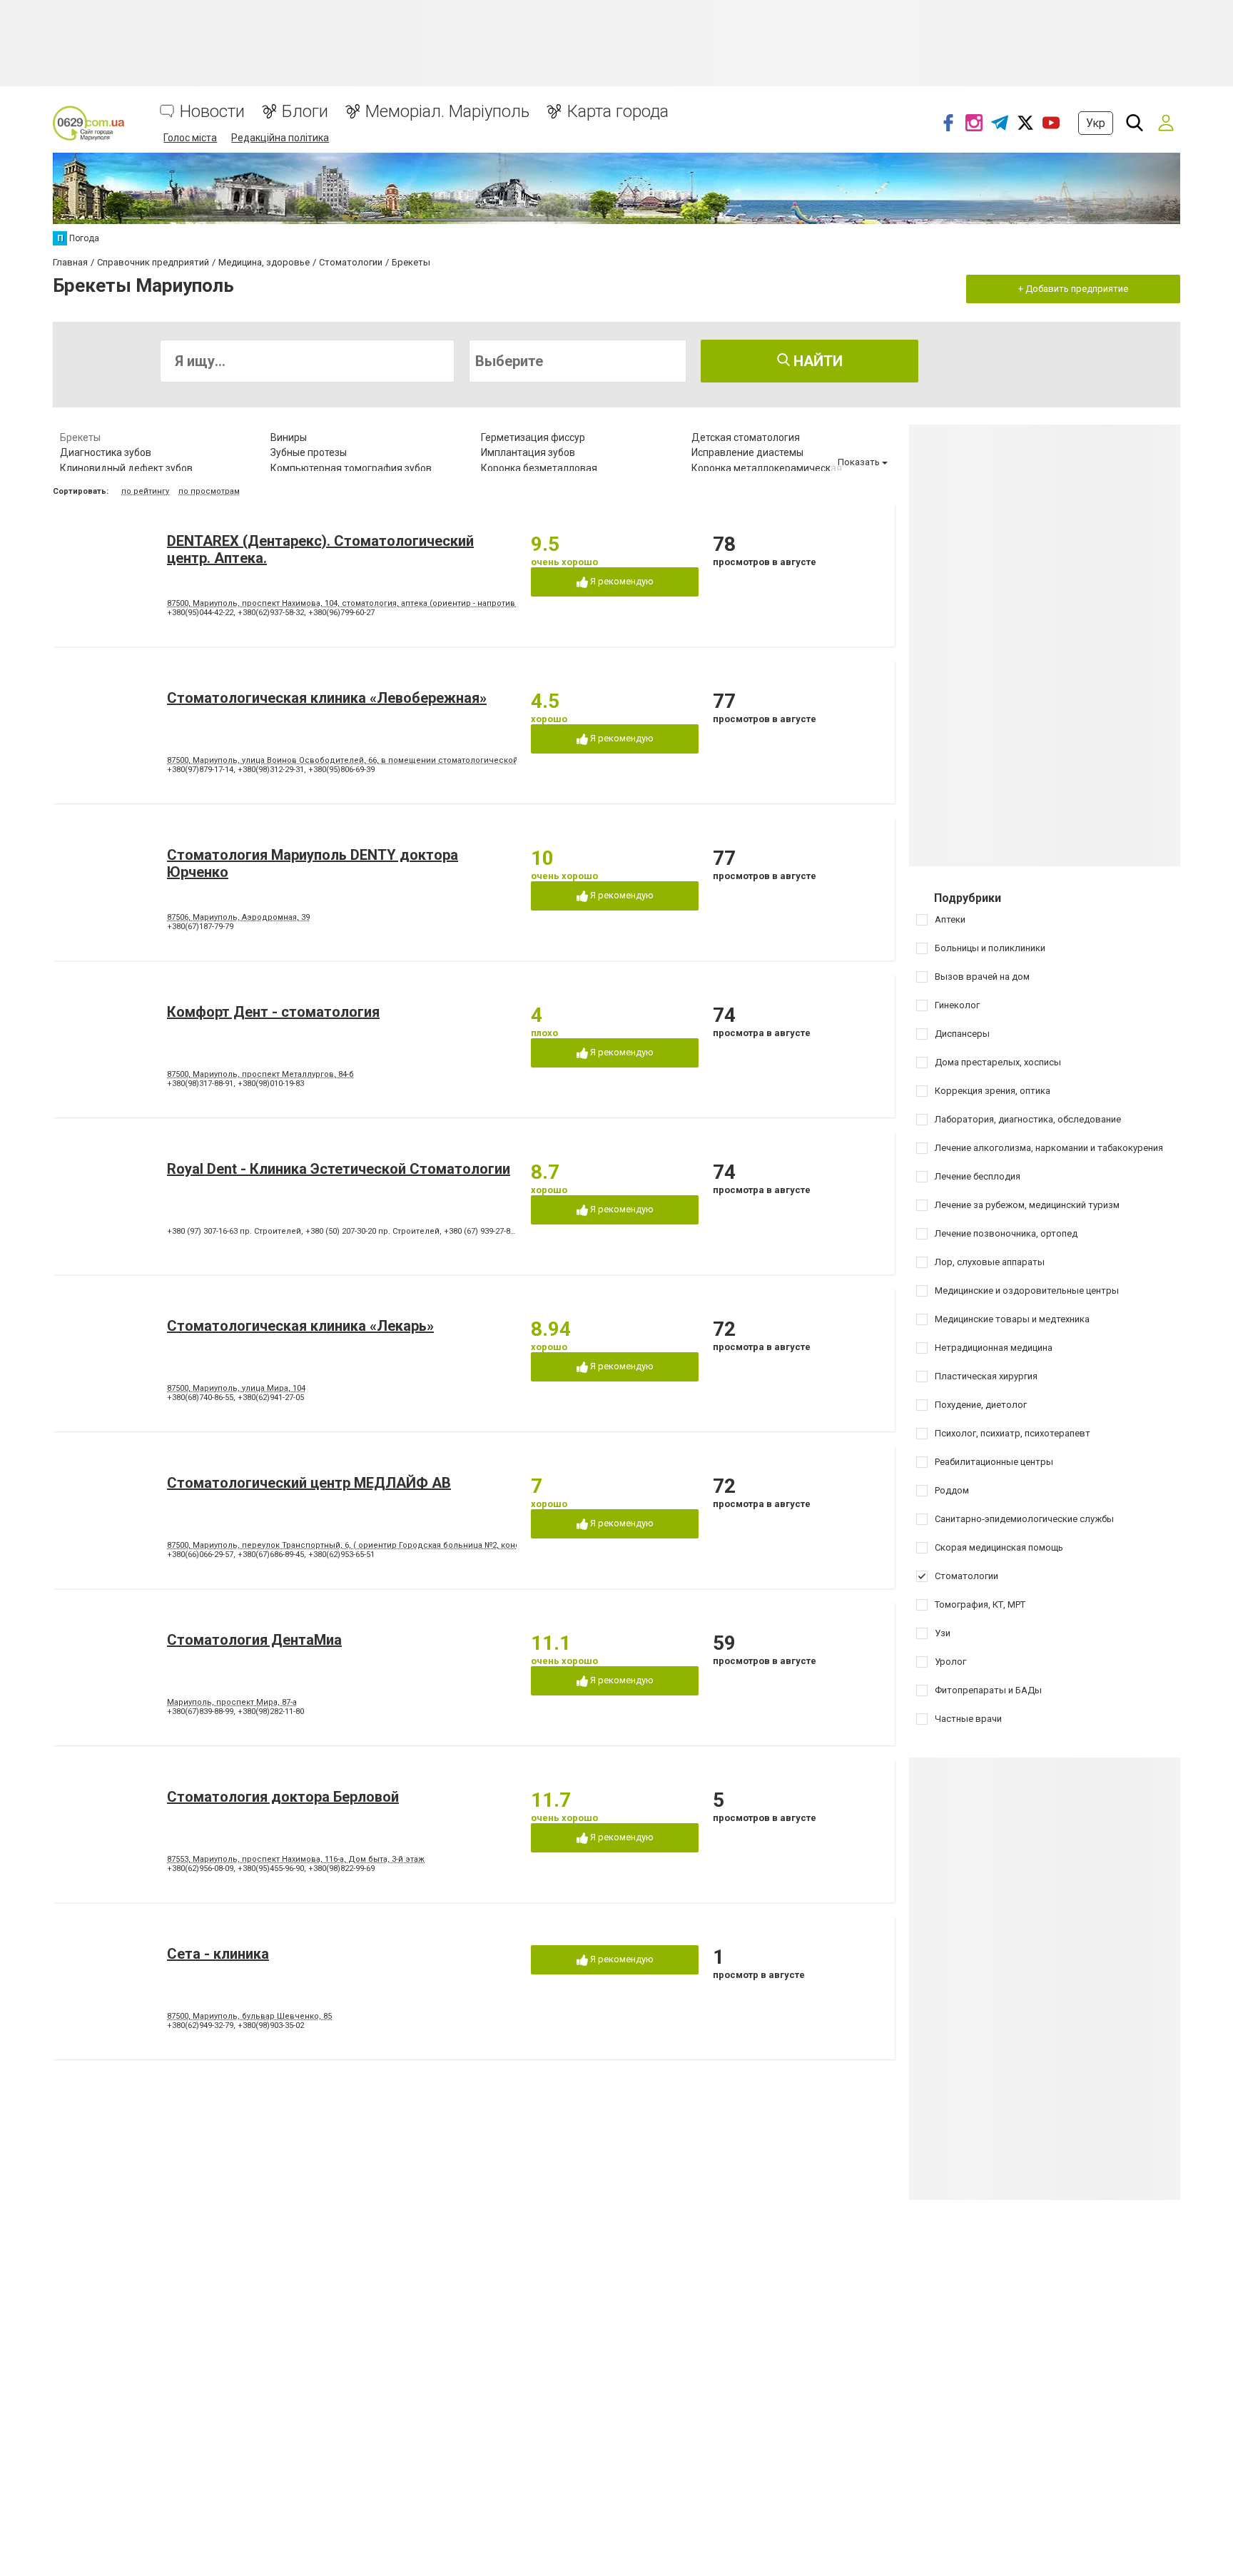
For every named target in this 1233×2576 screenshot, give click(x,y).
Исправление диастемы (747, 452)
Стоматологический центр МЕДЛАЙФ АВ (309, 1483)
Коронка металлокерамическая (767, 468)
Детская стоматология (746, 437)
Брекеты (80, 437)
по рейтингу (145, 491)
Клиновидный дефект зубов (126, 468)
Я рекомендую (621, 581)
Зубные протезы (309, 452)
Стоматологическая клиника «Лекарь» (300, 1326)
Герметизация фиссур (533, 437)
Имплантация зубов (528, 452)
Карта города (618, 112)
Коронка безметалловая (539, 468)
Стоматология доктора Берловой (283, 1797)
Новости (212, 112)
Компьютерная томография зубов (351, 468)
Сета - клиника (218, 1954)
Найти (816, 361)
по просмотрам (209, 491)
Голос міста (190, 138)
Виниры (289, 437)
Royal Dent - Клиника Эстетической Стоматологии (339, 1169)
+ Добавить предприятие (1073, 289)
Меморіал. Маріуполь (447, 112)
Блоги (305, 112)
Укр (1096, 123)
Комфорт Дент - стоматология (273, 1012)
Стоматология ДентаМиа (254, 1640)
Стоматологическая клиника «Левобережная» (327, 698)
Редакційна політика (280, 138)
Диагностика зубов (106, 452)
